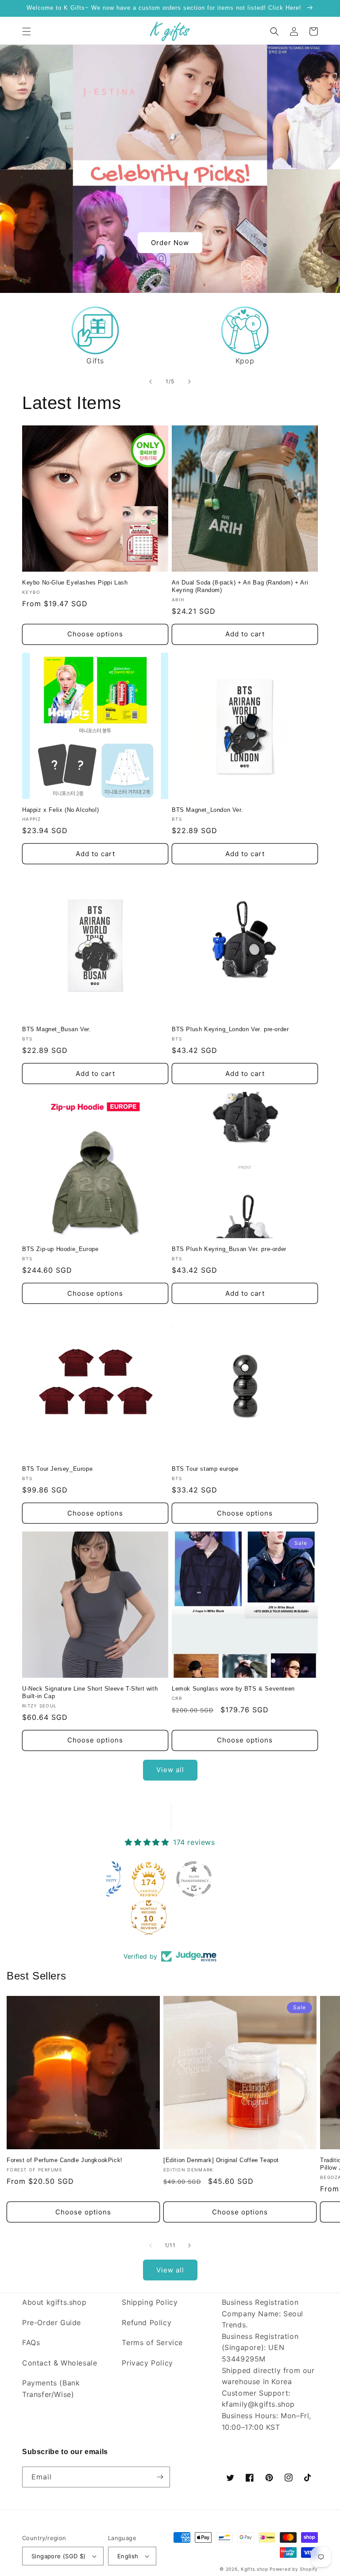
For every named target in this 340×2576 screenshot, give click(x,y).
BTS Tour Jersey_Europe (57, 1469)
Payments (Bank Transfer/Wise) (51, 2389)
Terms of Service (152, 2342)
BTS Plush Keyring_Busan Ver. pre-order (229, 1249)
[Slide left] (151, 2245)
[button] (27, 31)
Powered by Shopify (294, 2569)
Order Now (170, 243)
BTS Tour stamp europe (205, 1469)
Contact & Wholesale (60, 2363)
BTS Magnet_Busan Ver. (57, 1029)
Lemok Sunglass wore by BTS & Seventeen (233, 1689)
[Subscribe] (160, 2477)
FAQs (31, 2342)
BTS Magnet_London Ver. (207, 810)
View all (170, 1770)
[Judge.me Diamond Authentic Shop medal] (146, 1879)
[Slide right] (189, 2245)
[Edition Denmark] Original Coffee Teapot (221, 2160)
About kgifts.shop (54, 2302)
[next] (189, 382)
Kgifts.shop (255, 2569)
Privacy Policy (147, 2363)
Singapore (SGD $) (59, 2556)
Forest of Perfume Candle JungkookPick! (65, 2160)
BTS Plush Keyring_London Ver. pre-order (230, 1029)
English (128, 2556)
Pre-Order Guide (52, 2323)
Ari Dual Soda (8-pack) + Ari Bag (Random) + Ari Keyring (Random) (240, 586)
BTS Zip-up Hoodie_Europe (60, 1249)
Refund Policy (147, 2323)
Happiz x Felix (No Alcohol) (60, 810)
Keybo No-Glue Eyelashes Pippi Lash (75, 583)
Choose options (95, 634)
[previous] (151, 382)
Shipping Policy (150, 2302)
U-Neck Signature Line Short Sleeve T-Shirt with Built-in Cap (90, 1692)
